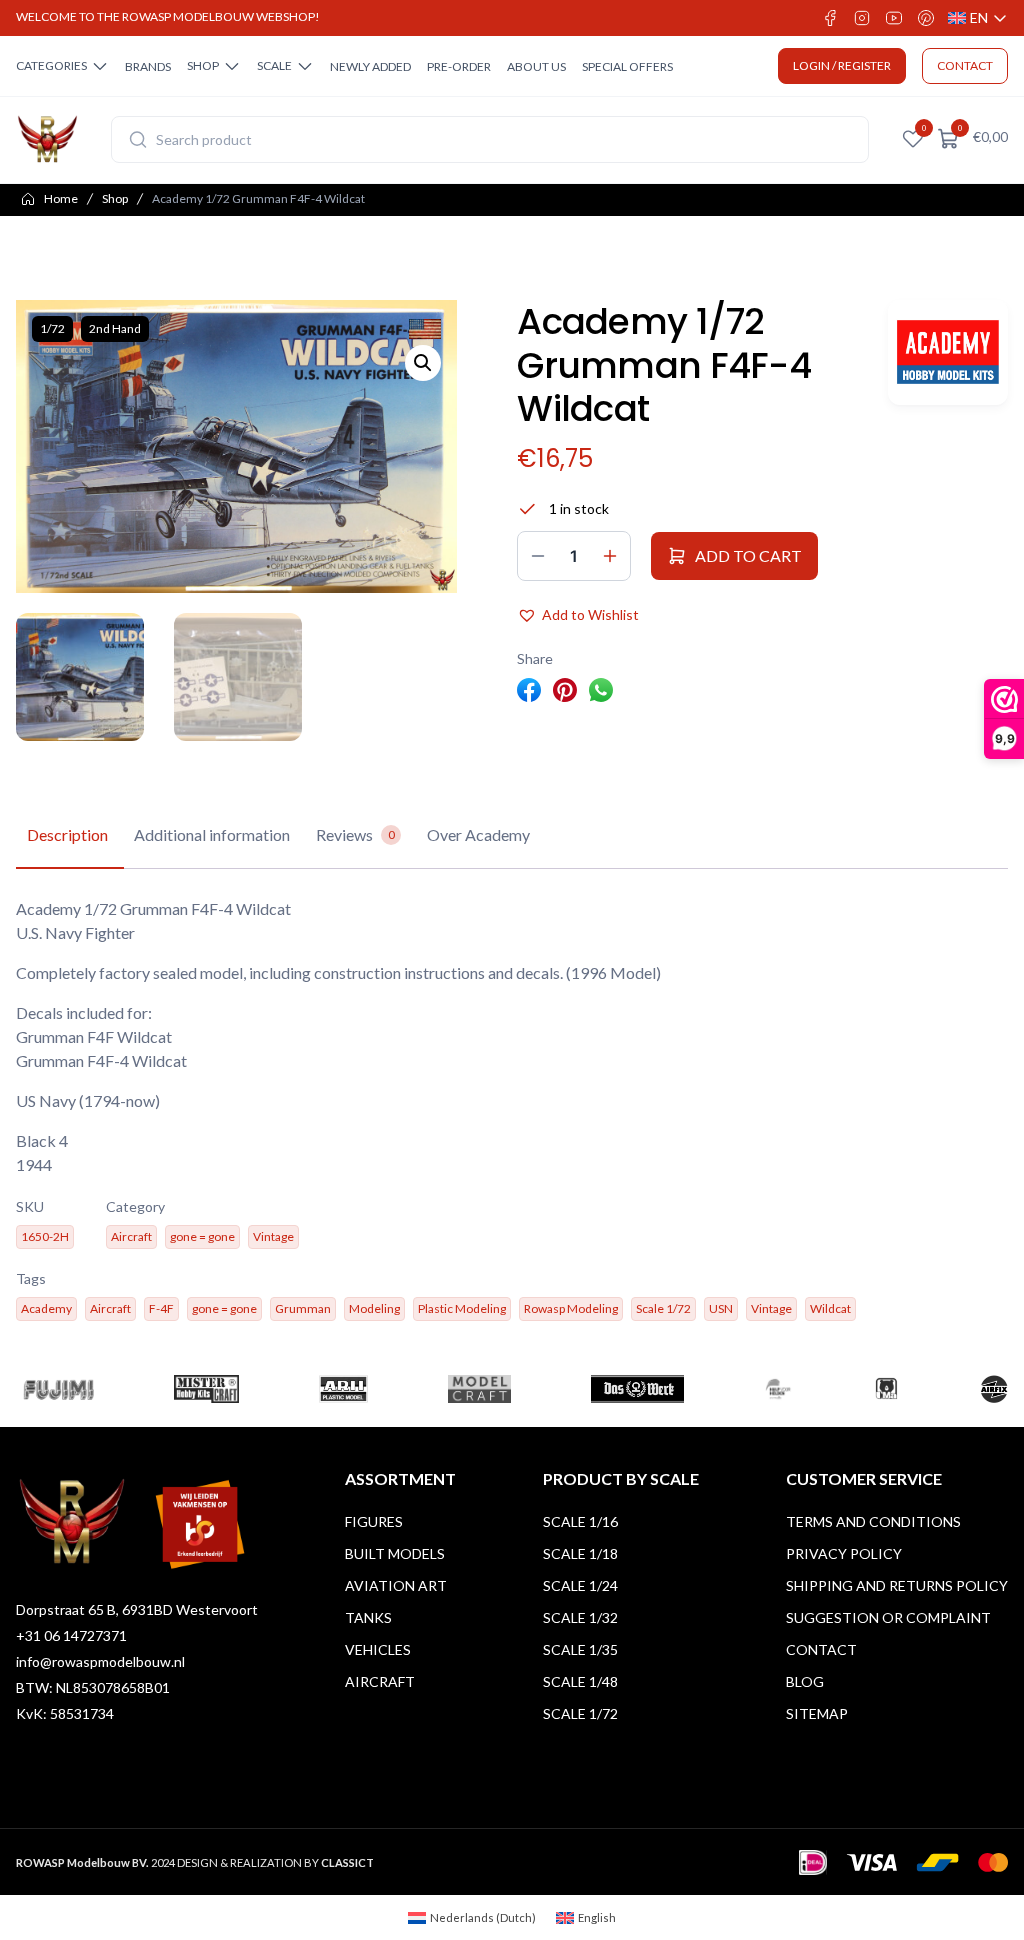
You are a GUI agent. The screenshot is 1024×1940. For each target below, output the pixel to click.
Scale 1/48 (580, 1681)
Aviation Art (396, 1585)
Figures (374, 1521)
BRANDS (148, 66)
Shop (115, 198)
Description (67, 834)
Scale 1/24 (580, 1585)
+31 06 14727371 (71, 1635)
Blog (805, 1681)
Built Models (395, 1553)
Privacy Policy (844, 1553)
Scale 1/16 (580, 1521)
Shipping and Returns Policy (897, 1585)
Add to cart (748, 555)
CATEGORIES (51, 65)
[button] (423, 363)
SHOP (203, 65)
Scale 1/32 (580, 1617)
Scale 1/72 (580, 1713)
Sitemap (817, 1713)
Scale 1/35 (580, 1649)
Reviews (355, 834)
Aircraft (380, 1681)
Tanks (368, 1617)
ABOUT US (536, 66)
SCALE (274, 65)
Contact (821, 1649)
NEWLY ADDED (370, 66)
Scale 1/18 (580, 1553)
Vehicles (378, 1649)
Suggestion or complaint (888, 1617)
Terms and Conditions (873, 1521)
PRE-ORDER (459, 66)
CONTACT (965, 65)
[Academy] (948, 352)
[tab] (67, 836)
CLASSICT (347, 1862)
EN (978, 18)
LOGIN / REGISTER (842, 65)
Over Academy (478, 834)
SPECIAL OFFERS (627, 66)
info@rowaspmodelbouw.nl (100, 1661)
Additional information (212, 834)
